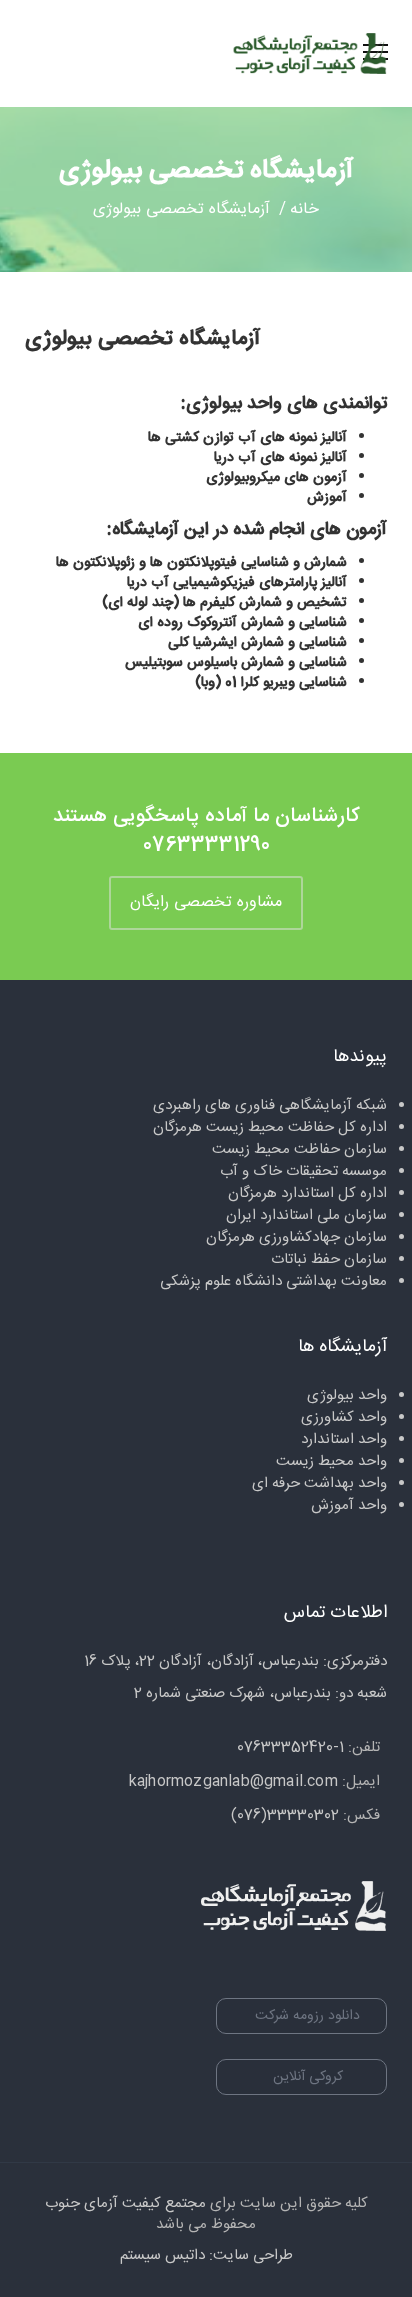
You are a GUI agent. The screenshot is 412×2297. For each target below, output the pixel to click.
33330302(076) (285, 1815)
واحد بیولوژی (347, 1395)
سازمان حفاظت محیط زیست (299, 1149)
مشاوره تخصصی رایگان (206, 902)
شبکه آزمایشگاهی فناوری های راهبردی (270, 1105)
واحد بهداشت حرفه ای (319, 1483)
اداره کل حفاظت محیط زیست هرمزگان (270, 1127)
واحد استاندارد (344, 1439)
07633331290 (206, 845)
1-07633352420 (290, 1747)
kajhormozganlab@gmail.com (233, 1781)
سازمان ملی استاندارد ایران (306, 1215)
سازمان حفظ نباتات (329, 1259)
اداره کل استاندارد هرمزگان (307, 1193)
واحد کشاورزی (344, 1417)
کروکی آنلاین (308, 2077)
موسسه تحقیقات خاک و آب (303, 1171)
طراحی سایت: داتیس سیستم (206, 2255)
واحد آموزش (349, 1505)
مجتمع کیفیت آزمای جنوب (125, 2203)
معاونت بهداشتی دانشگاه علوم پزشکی (273, 1281)
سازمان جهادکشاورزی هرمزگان (296, 1237)
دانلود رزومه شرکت (307, 2016)
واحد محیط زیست (331, 1461)
